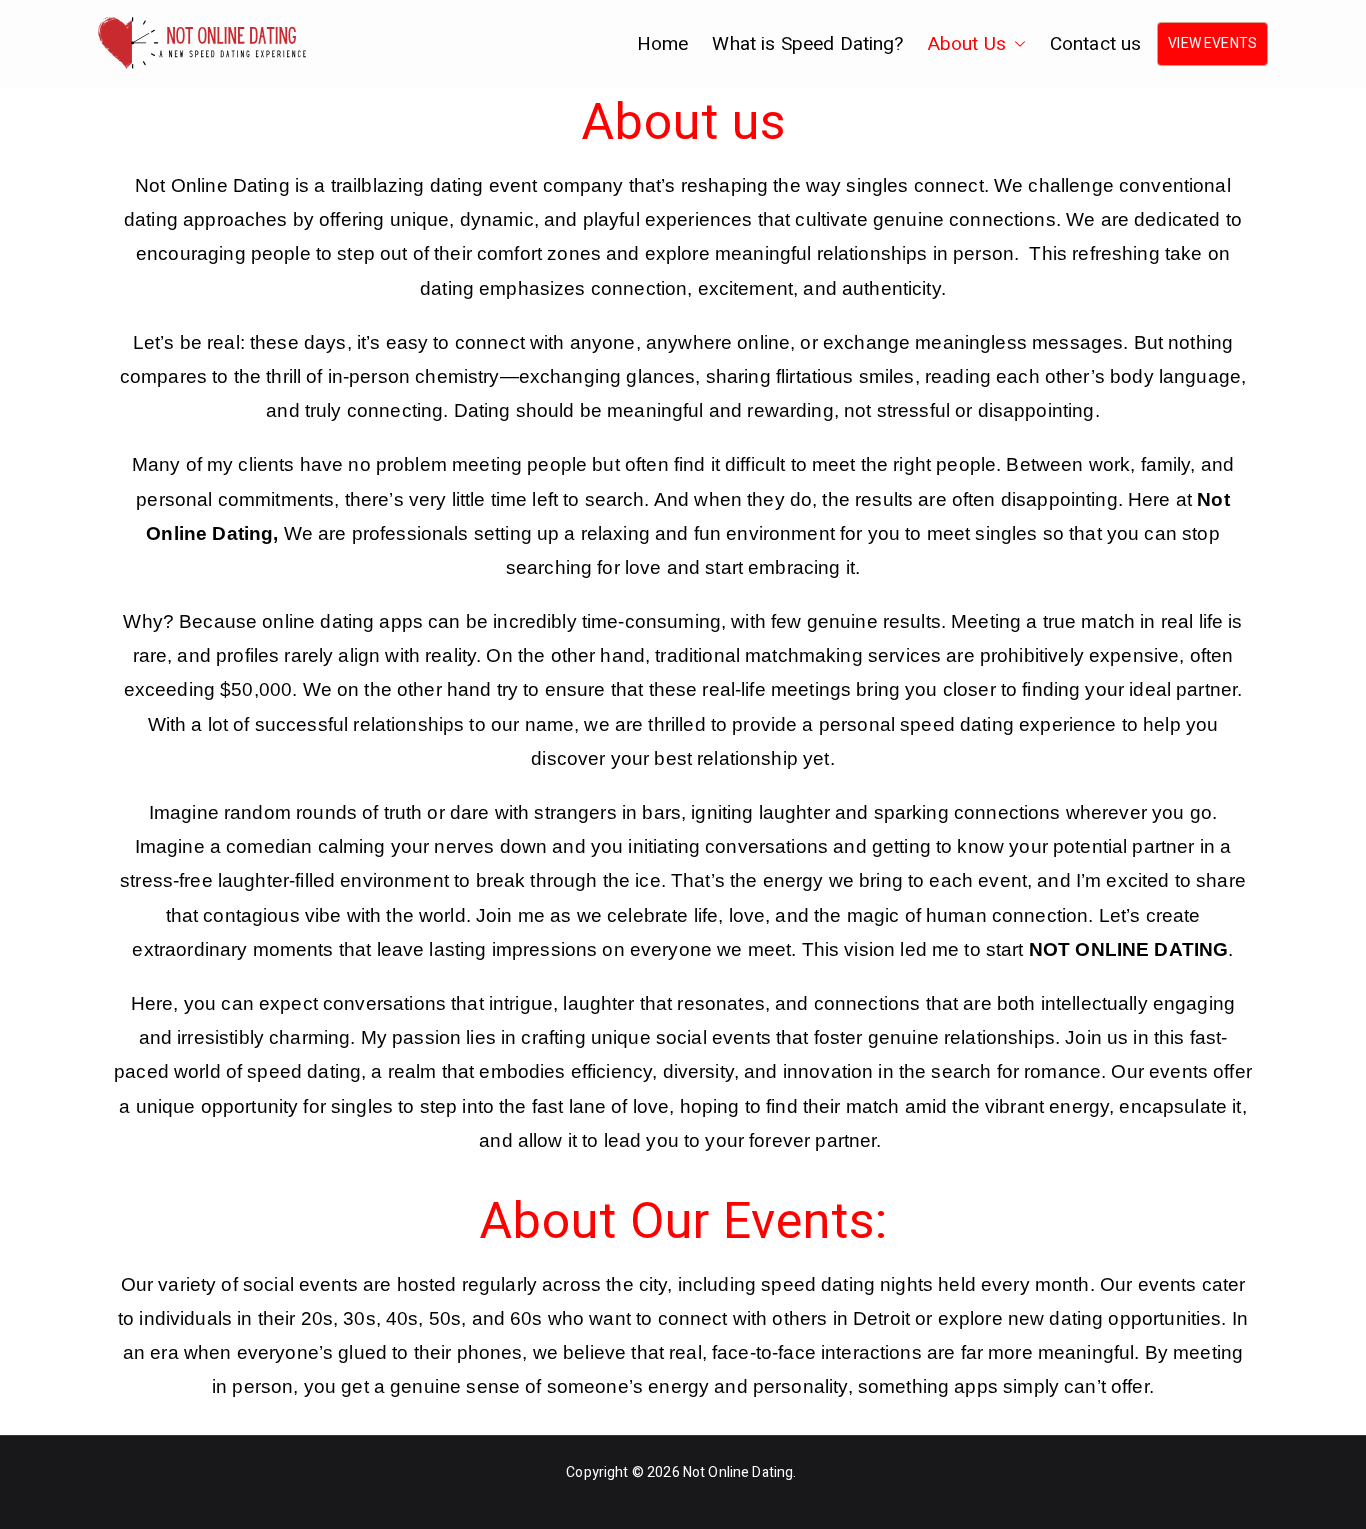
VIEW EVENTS (1212, 43)
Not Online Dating (738, 1472)
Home (663, 44)
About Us (967, 44)
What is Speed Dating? (807, 44)
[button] (1016, 44)
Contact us (1096, 44)
